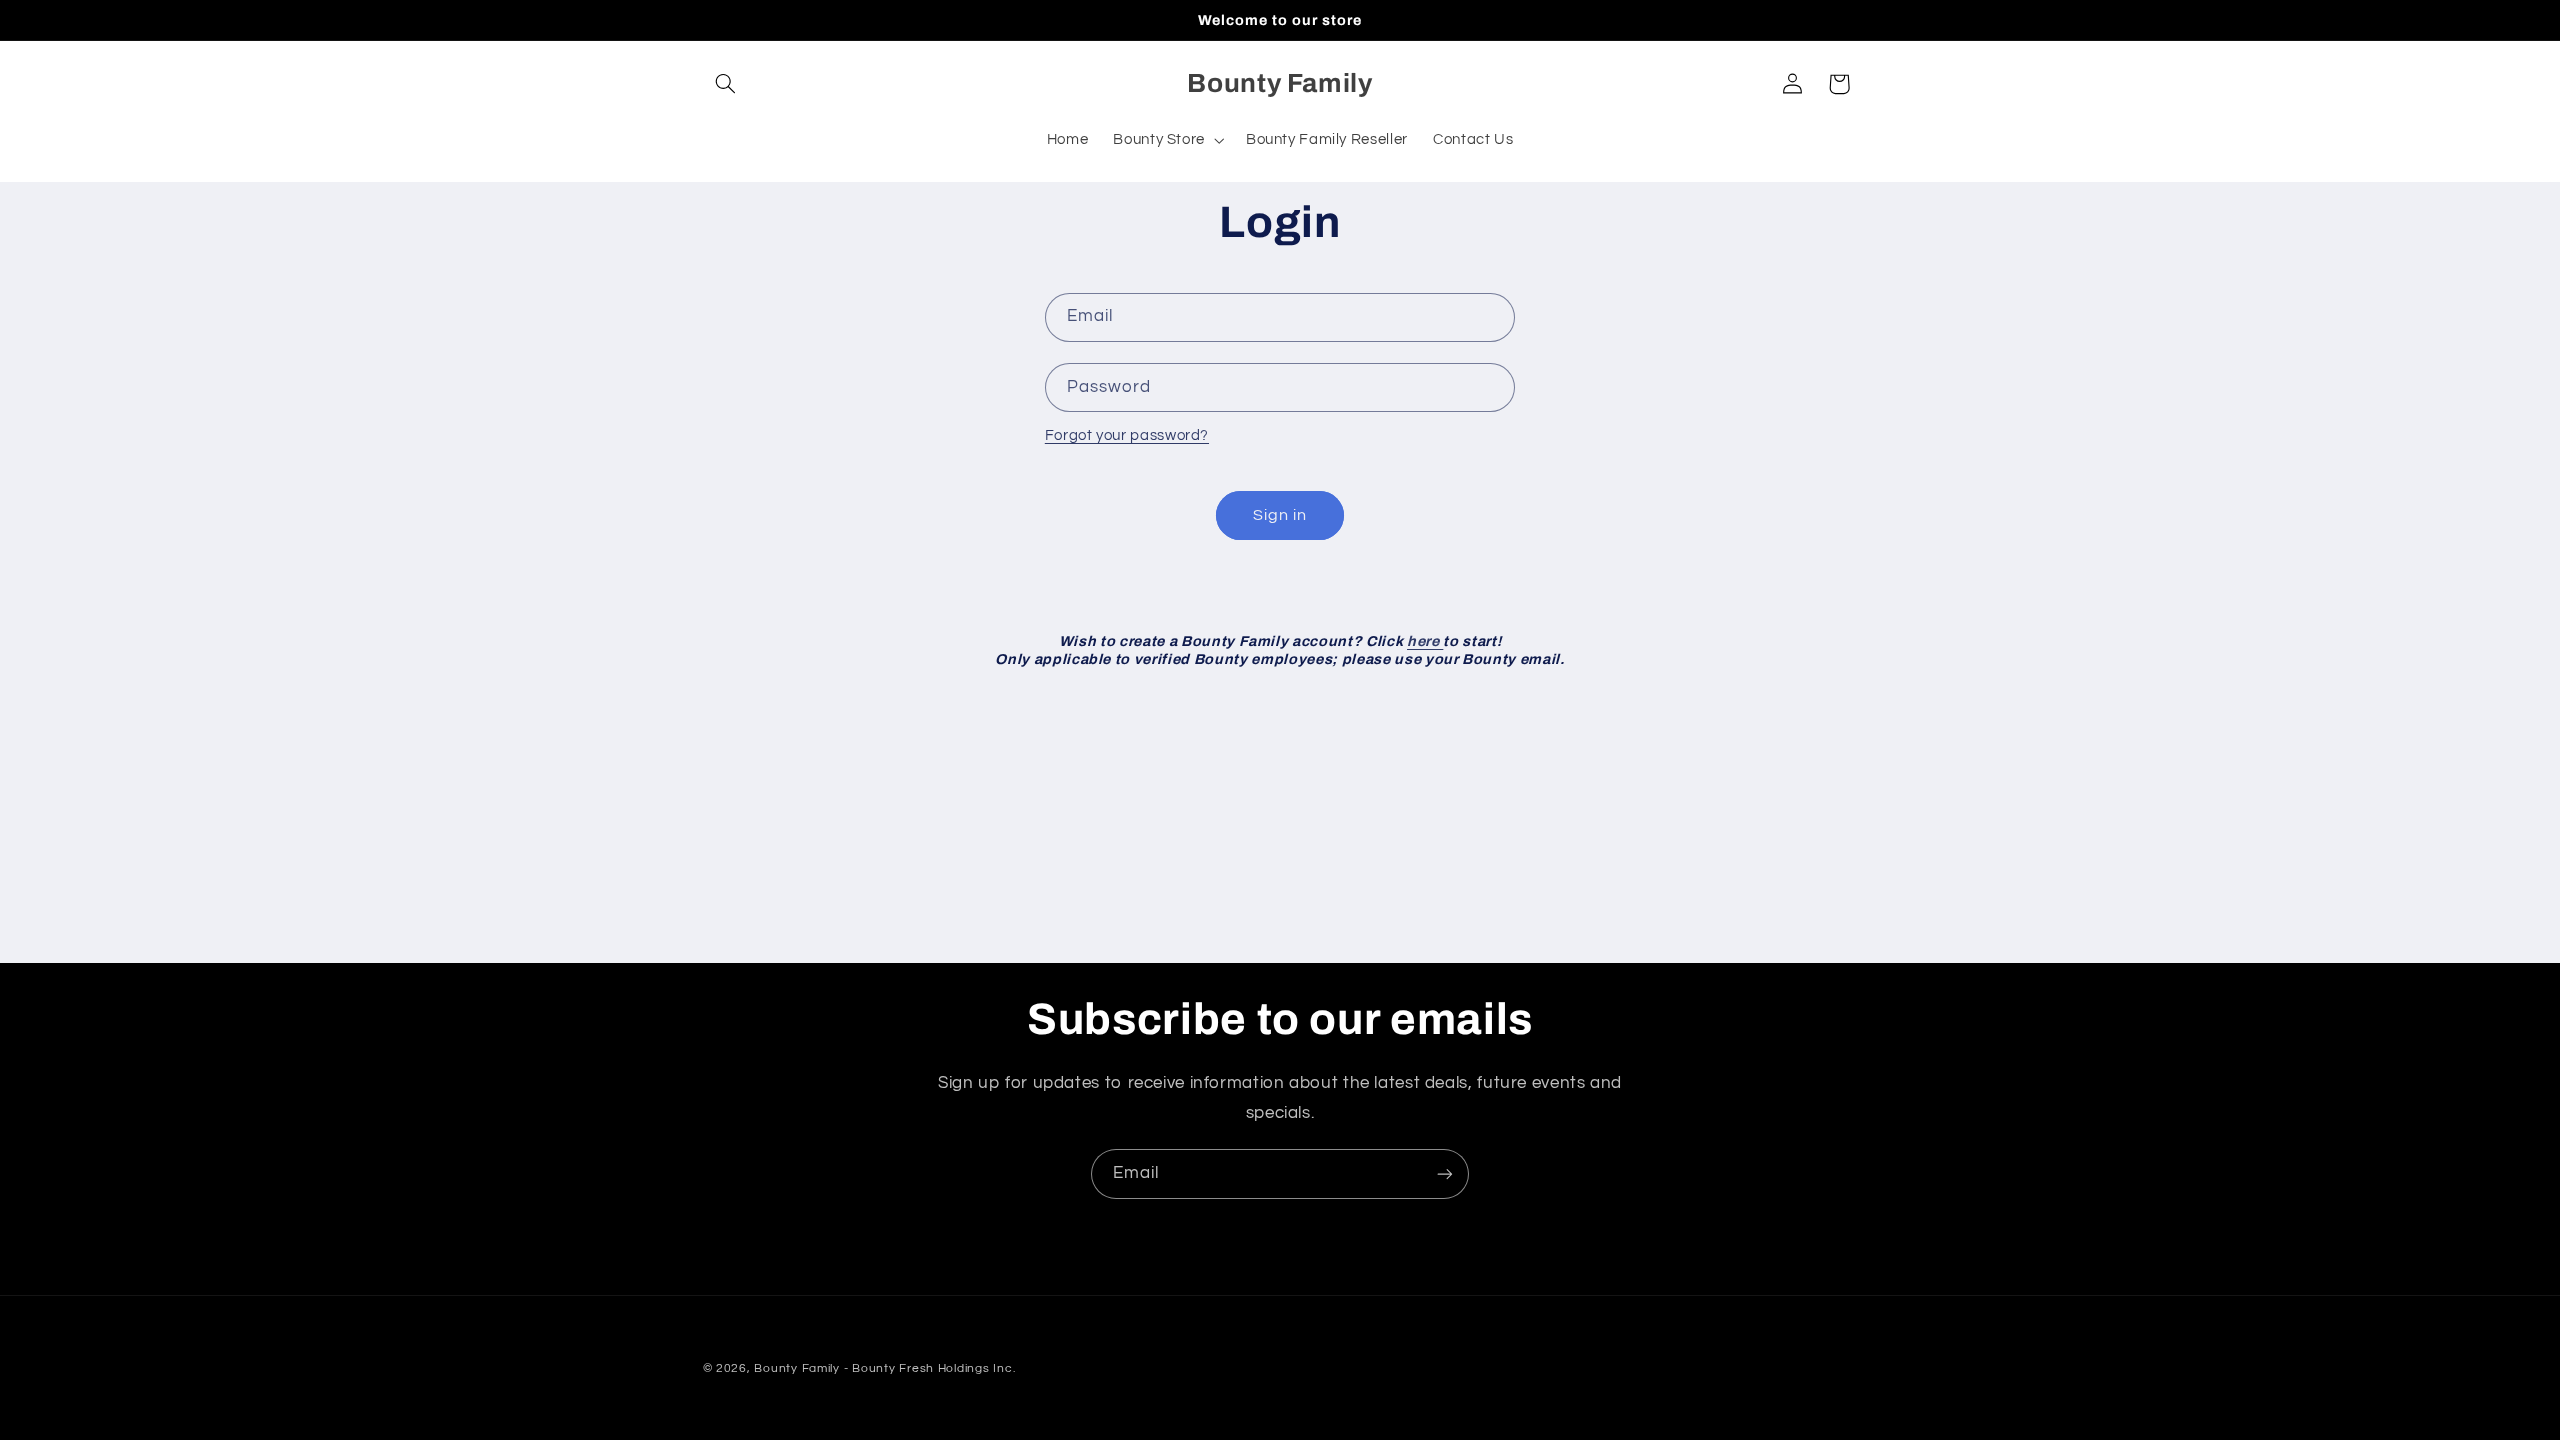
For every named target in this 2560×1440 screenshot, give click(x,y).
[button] (726, 84)
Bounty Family (797, 1368)
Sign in (1280, 515)
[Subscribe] (1445, 1173)
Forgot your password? (1127, 435)
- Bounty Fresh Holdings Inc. (930, 1368)
